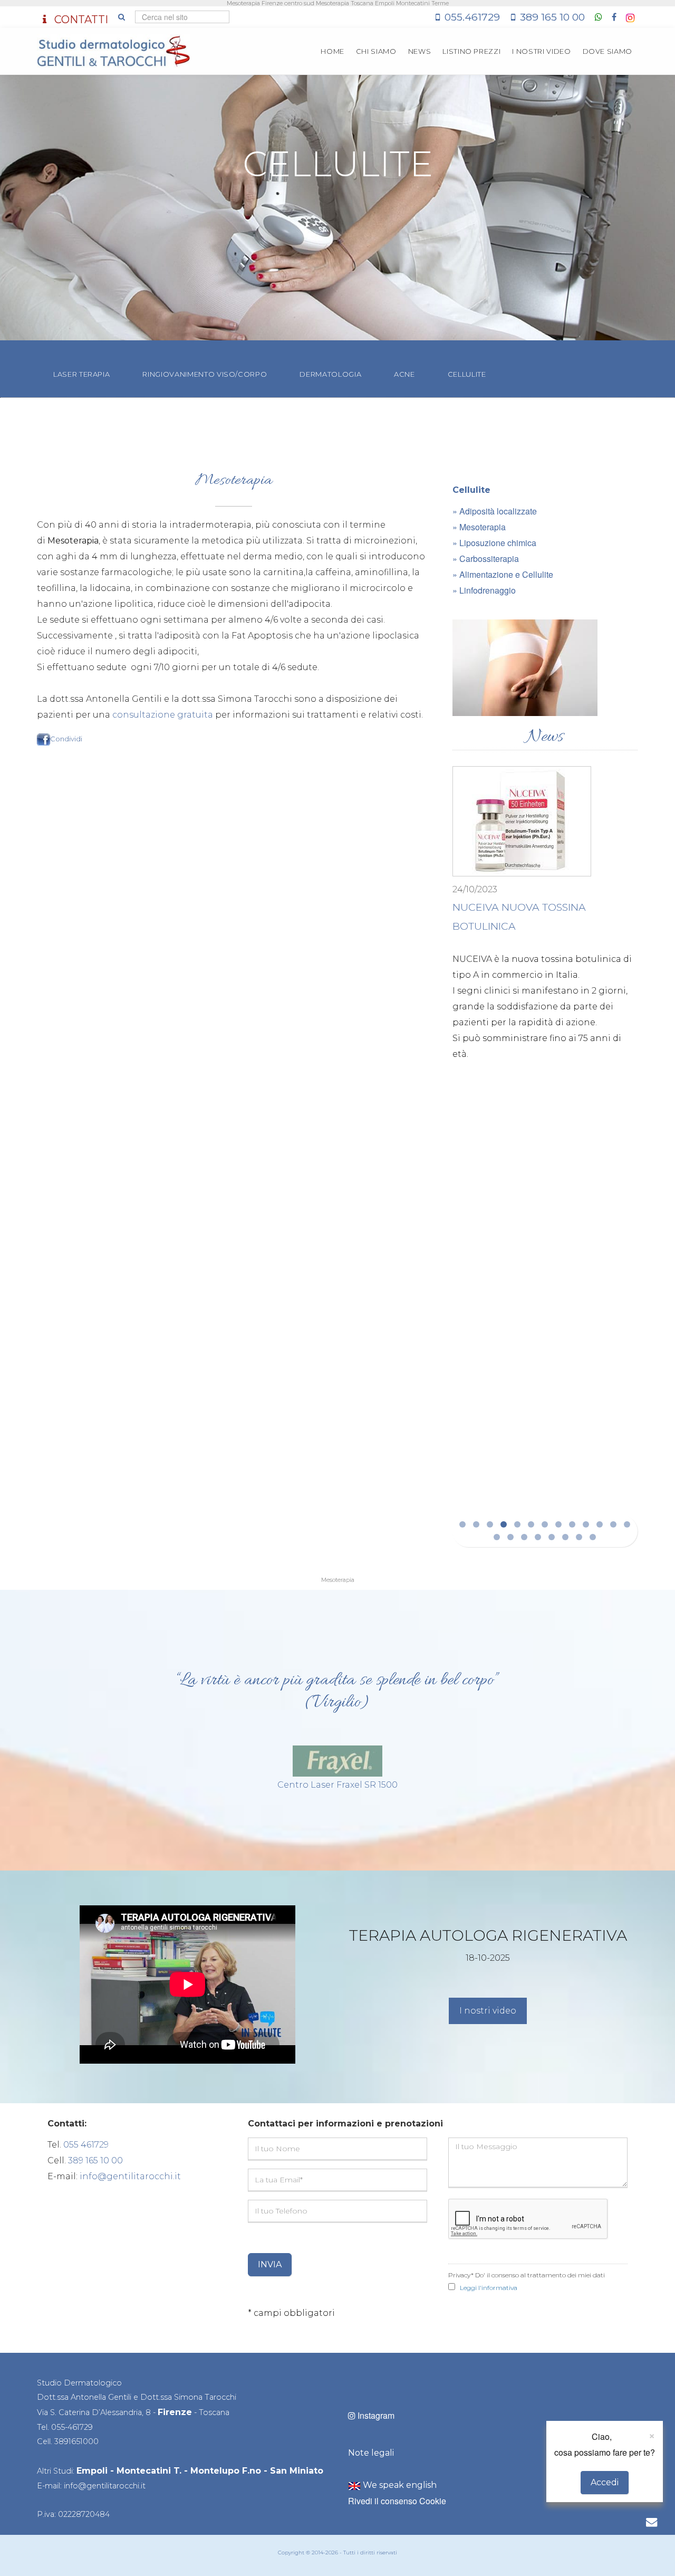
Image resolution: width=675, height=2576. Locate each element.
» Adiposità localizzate (495, 511)
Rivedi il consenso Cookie (397, 2501)
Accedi (605, 2482)
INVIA (270, 2264)
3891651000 (76, 2441)
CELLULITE (467, 374)
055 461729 (86, 2145)
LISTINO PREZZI (471, 51)
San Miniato (297, 2471)
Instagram (375, 2415)
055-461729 (72, 2427)
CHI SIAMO (376, 51)
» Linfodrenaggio (484, 590)
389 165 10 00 (552, 17)
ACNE (404, 374)
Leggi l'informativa (489, 2288)
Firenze (175, 2412)
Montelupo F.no (226, 2471)
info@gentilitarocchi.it (130, 2176)
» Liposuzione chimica (494, 543)
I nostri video (488, 2011)
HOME (332, 51)
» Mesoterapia (479, 527)
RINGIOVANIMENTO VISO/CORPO (205, 374)
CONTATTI (80, 20)
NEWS (420, 51)
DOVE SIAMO (608, 51)
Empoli (92, 2471)
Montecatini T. (149, 2471)
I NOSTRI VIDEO (541, 51)
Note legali (371, 2453)
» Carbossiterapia (486, 559)
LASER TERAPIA (81, 374)
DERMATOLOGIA (330, 374)
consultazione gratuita (163, 715)
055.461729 (472, 17)
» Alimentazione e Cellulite (503, 574)
